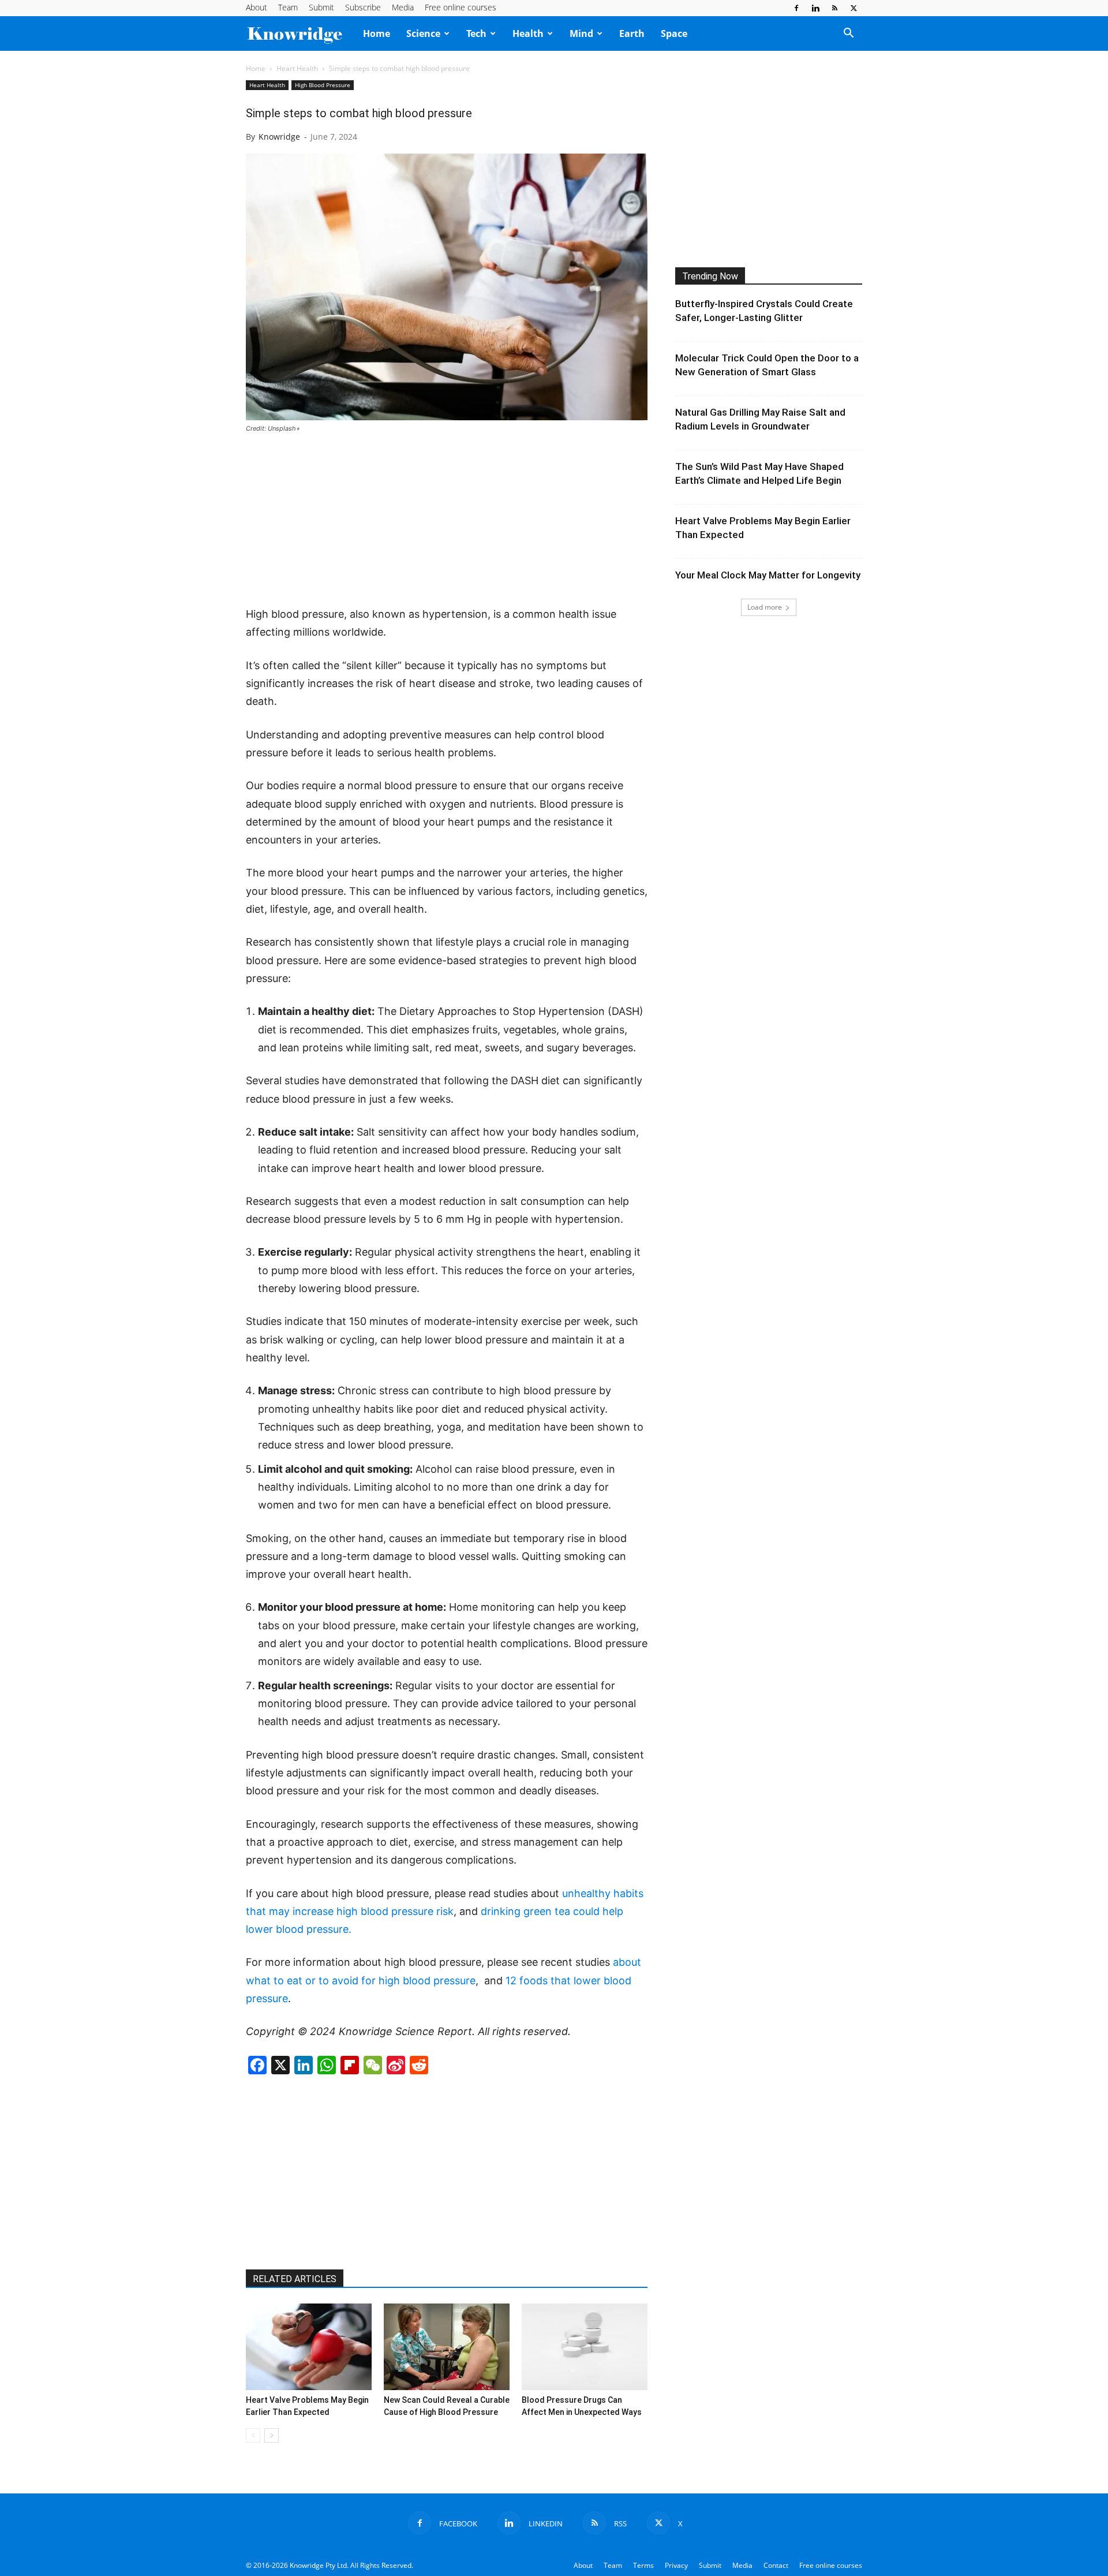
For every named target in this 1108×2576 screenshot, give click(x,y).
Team (288, 7)
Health (528, 33)
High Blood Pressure (323, 85)
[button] (848, 34)
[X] (854, 8)
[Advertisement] (447, 521)
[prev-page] (253, 2435)
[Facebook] (796, 8)
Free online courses (461, 7)
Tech (476, 33)
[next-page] (272, 2435)
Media (403, 7)
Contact (776, 2565)
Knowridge (279, 137)
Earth (632, 33)
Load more (765, 607)
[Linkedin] (815, 8)
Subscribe (363, 7)
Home (377, 33)
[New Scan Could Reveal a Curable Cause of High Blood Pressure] (447, 2347)
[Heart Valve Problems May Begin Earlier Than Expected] (309, 2347)
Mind (581, 33)
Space (674, 33)
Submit (321, 7)
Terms (643, 2565)
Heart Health (297, 68)
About (257, 7)
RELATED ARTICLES (295, 2279)
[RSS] (834, 8)
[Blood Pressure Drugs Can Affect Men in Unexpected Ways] (585, 2347)
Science (423, 33)
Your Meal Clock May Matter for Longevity (768, 575)
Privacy (676, 2565)
